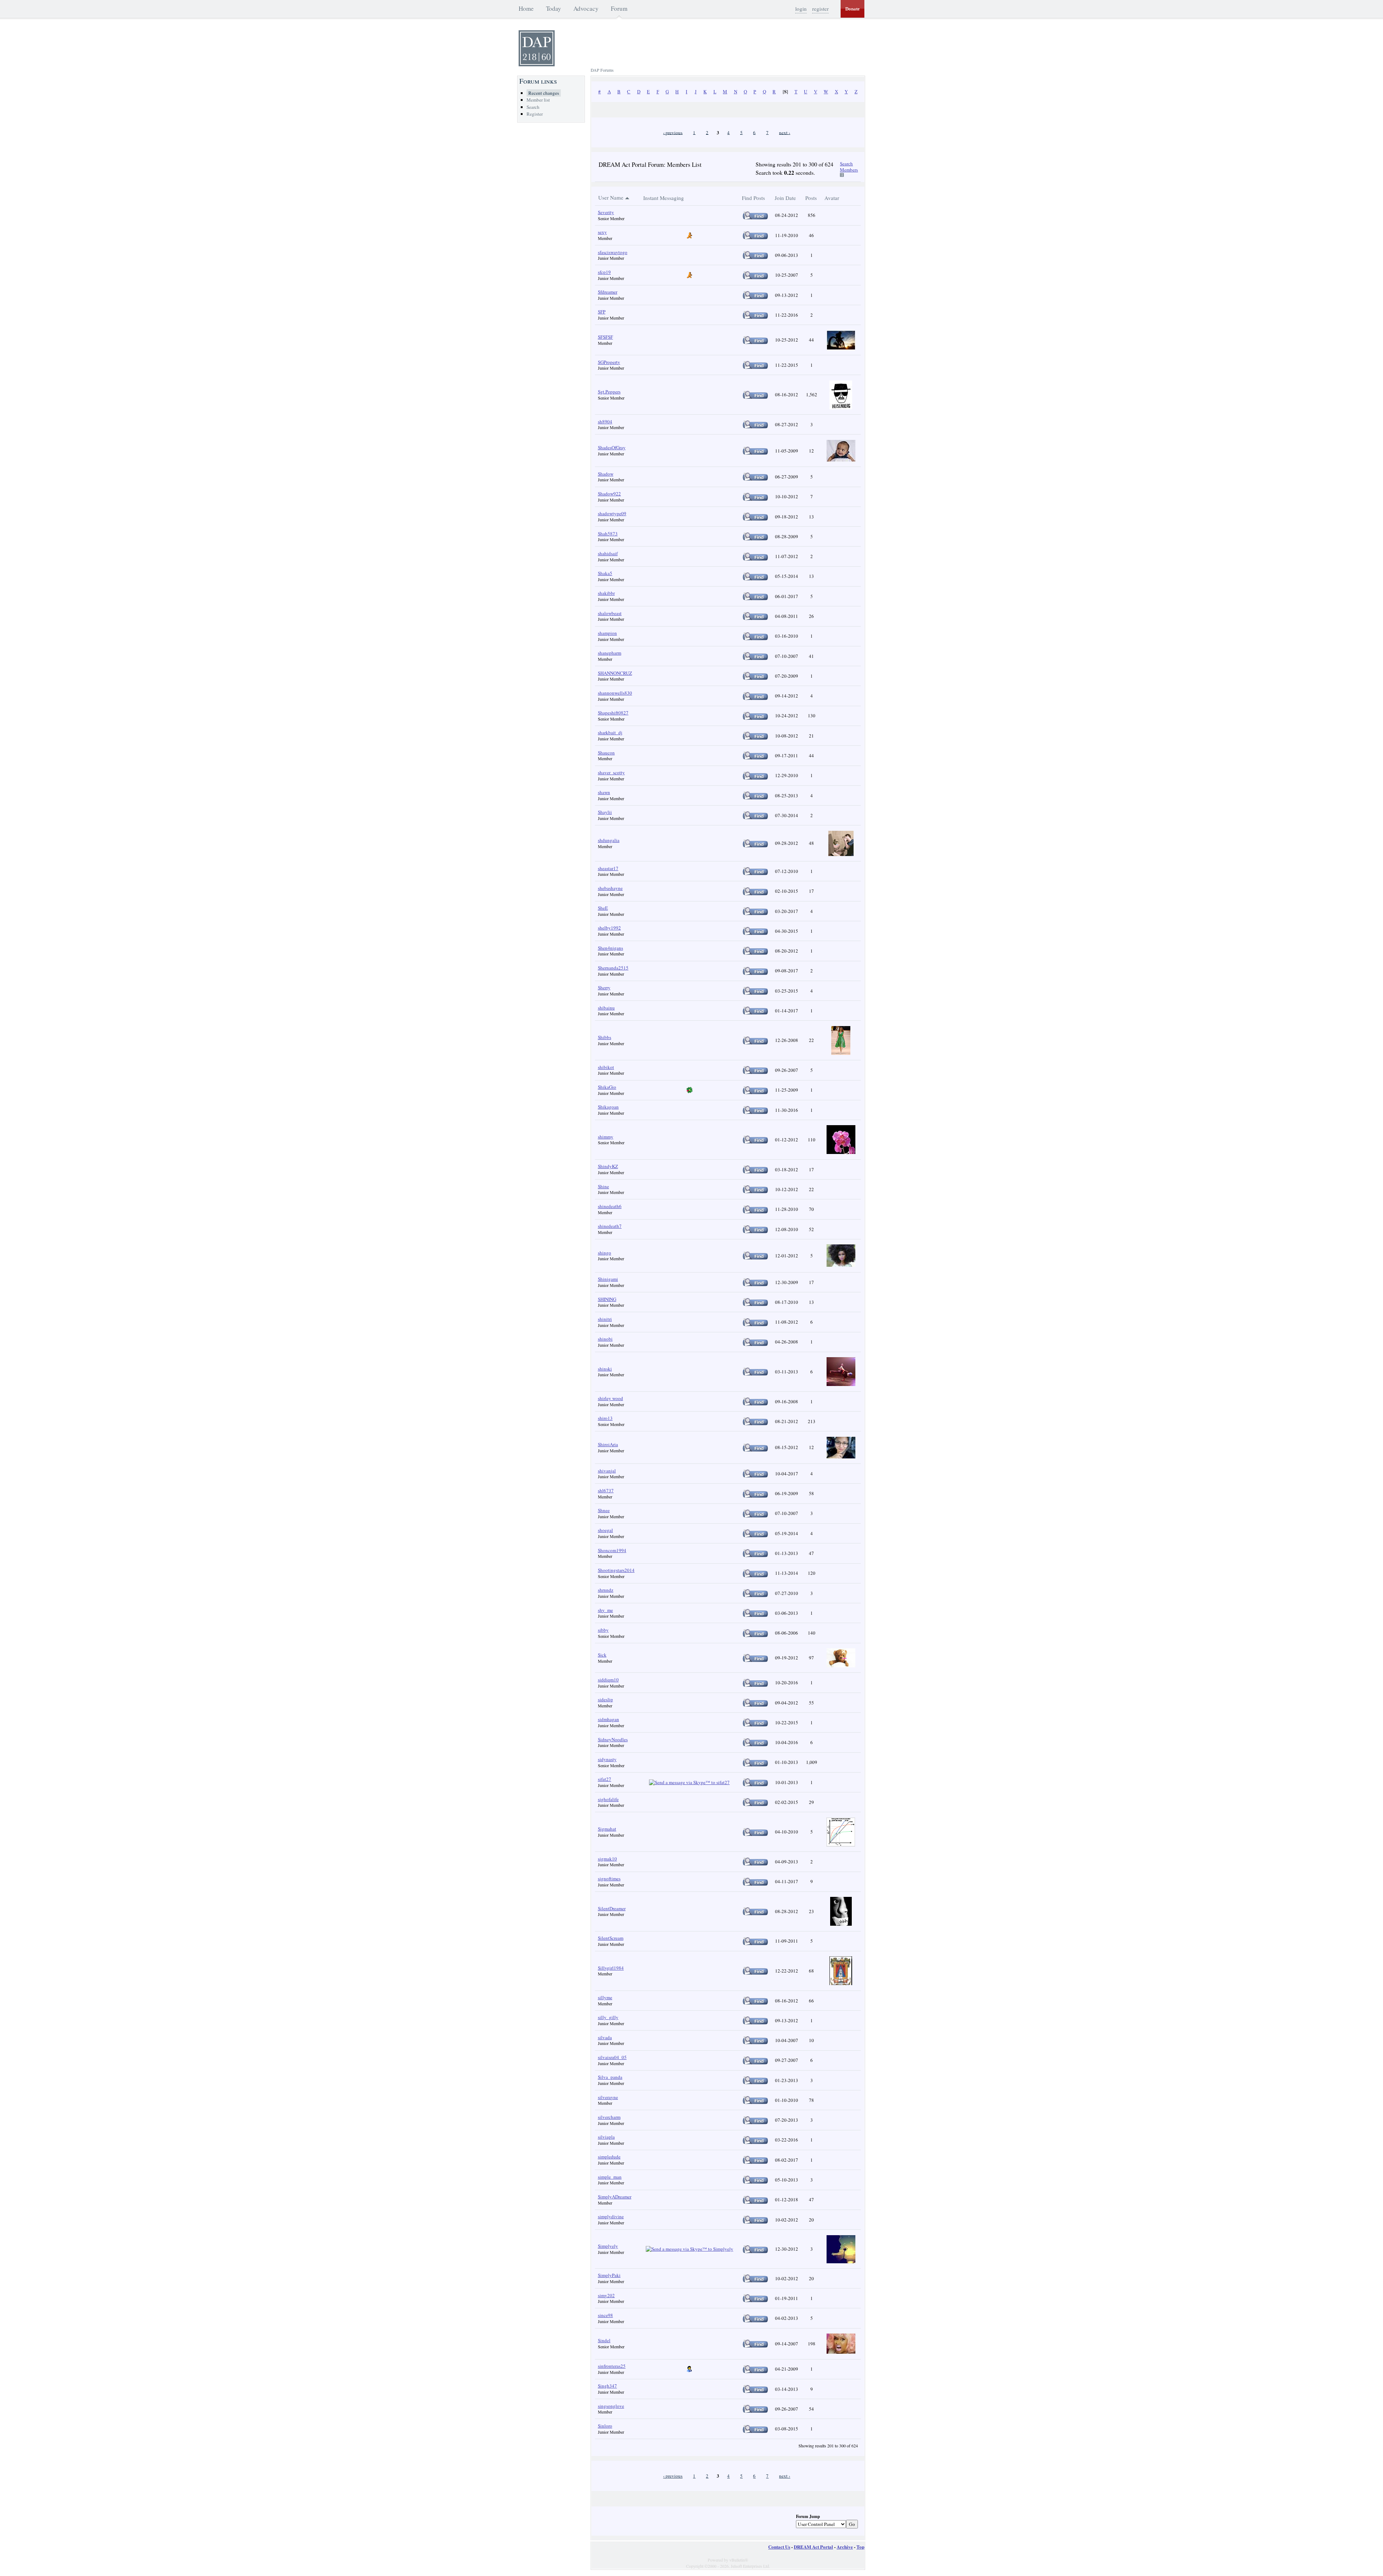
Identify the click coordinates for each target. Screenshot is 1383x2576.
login (801, 9)
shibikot (606, 1067)
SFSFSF (605, 337)
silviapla (606, 2137)
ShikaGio (607, 1087)
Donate (852, 9)
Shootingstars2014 (616, 1570)
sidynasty (607, 1759)
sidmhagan (608, 1719)
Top (860, 2547)
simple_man (610, 2177)
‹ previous (673, 132)
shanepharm (610, 653)
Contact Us (779, 2547)
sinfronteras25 (612, 2366)
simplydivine (611, 2216)
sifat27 (605, 1779)
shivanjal (607, 1471)
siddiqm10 (608, 1680)
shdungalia (609, 840)
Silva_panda (610, 2077)
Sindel (604, 2340)
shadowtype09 (612, 513)
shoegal (605, 1530)
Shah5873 (608, 534)
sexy (602, 232)
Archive (845, 2547)
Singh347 (607, 2386)
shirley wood (610, 1398)
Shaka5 (605, 573)
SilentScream (611, 1938)
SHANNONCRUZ (615, 673)
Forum (619, 8)
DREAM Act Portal (813, 2547)
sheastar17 (608, 868)
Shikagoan (608, 1107)
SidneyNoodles (613, 1739)
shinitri (605, 1319)
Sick (602, 1655)
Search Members (849, 167)
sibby (603, 1630)
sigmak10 (607, 1859)
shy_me (605, 1610)
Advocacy (586, 8)
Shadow (606, 474)
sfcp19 (604, 272)
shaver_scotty (611, 772)
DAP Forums (602, 70)
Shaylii (605, 812)
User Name (611, 197)
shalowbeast (610, 613)
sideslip (605, 1699)
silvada (605, 2037)
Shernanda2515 (613, 968)
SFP (602, 312)
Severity (606, 212)
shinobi (605, 1339)
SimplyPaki (609, 2275)
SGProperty (609, 362)
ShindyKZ (608, 1166)
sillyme (605, 1997)
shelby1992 (609, 928)
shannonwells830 (615, 693)
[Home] (537, 64)
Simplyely (608, 2246)
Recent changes (544, 93)
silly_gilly (608, 2017)
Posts (811, 198)
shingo (605, 1253)
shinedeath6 (610, 1206)
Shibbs (605, 1037)
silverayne (608, 2097)
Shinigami (608, 1279)
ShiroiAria (608, 1444)
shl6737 (606, 1490)
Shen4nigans (610, 948)
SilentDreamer (612, 1908)
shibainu (606, 1008)
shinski (605, 1369)
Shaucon (606, 753)
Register (535, 114)
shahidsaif (608, 553)
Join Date (785, 198)
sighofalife (608, 1799)
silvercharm (609, 2117)
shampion (607, 633)
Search (533, 107)
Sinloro (605, 2426)
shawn (604, 792)
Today (554, 8)
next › (785, 132)
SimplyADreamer (615, 2197)
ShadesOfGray (612, 447)
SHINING (607, 1299)
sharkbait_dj (610, 732)
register (820, 9)
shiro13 (605, 1418)
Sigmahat (607, 1829)
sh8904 (605, 422)
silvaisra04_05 (612, 2057)
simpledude (609, 2157)
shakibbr (606, 593)
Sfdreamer (608, 292)
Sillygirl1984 (611, 1968)
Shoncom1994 (612, 1550)
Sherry (604, 988)
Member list (538, 100)
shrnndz (606, 1590)
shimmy (606, 1137)
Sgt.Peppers (609, 392)
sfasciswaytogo (613, 252)
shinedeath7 (610, 1226)
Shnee (604, 1510)
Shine (603, 1186)
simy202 (606, 2295)
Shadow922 (609, 494)
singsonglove (611, 2406)
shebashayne (610, 888)
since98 (605, 2315)
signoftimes (609, 1878)
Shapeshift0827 (613, 713)
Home (526, 8)
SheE (603, 908)
